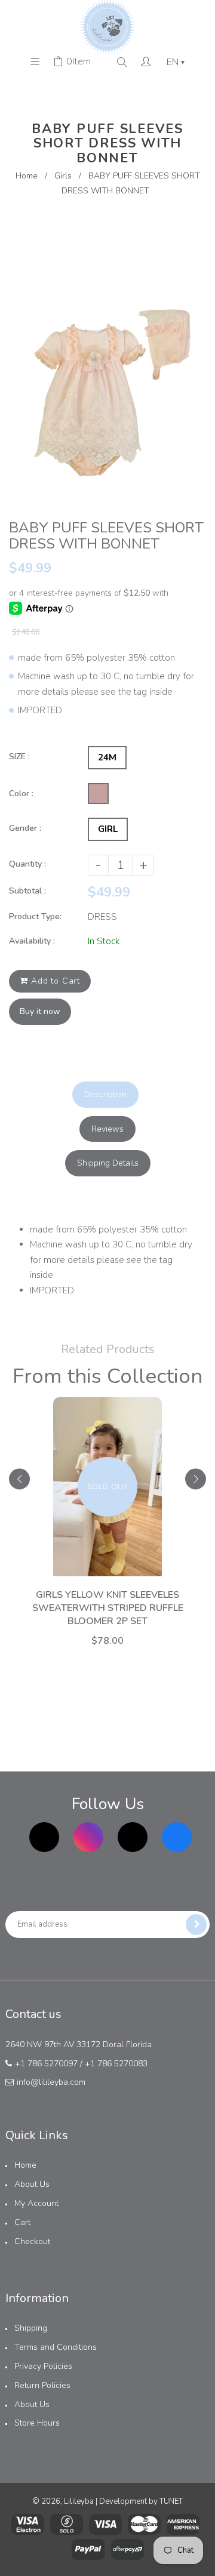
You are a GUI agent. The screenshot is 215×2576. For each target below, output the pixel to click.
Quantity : (27, 864)
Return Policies (42, 2385)
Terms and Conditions (56, 2347)
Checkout (32, 2241)
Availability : (32, 941)
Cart (22, 2222)
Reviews (107, 1129)
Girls (63, 176)
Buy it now (40, 1011)
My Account (36, 2203)
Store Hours (37, 2423)
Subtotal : (27, 891)
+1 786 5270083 (116, 2064)
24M (107, 757)
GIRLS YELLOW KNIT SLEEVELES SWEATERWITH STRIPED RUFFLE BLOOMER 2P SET (108, 1608)
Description (105, 1094)
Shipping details (108, 1163)
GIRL (108, 829)
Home (27, 176)
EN (176, 62)
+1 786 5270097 (46, 2064)
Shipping (31, 2328)
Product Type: (35, 916)
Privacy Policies (43, 2366)
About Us (32, 2184)
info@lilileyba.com (51, 2082)
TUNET (171, 2501)
